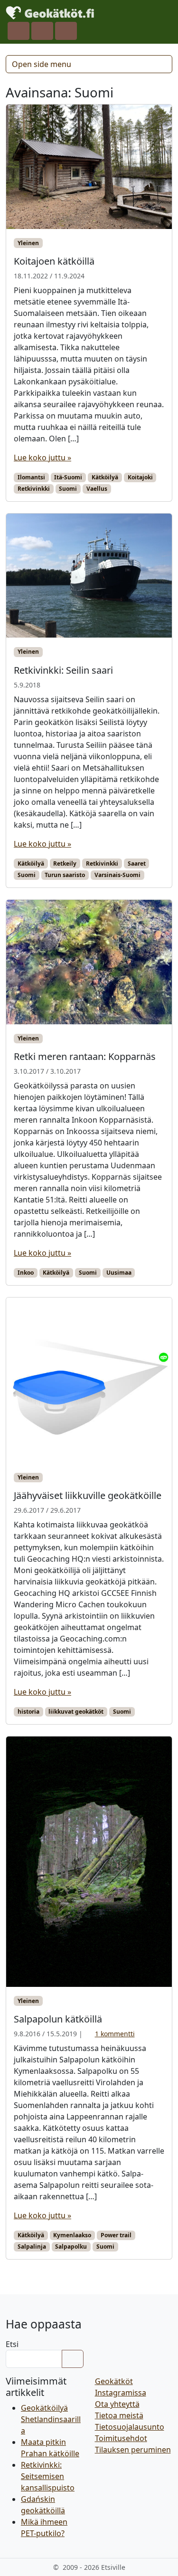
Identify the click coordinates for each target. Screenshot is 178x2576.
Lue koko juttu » (42, 458)
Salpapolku (71, 2247)
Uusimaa (119, 1273)
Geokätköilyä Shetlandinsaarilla (51, 2419)
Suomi (68, 489)
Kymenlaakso (72, 2235)
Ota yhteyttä (117, 2404)
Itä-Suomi (68, 477)
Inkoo (26, 1273)
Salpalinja (32, 2247)
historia (28, 1712)
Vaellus (97, 489)
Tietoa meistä (119, 2415)
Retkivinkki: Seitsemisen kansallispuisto (48, 2476)
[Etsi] (73, 2359)
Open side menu (42, 64)
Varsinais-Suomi (117, 875)
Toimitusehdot (121, 2438)
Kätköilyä (105, 477)
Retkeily (65, 863)
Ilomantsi (31, 477)
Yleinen (28, 243)
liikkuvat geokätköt (76, 1712)
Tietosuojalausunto (130, 2427)
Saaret (137, 863)
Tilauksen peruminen (133, 2450)
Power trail (116, 2235)
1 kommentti (115, 2034)
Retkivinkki (34, 489)
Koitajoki (140, 477)
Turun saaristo (65, 875)
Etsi (12, 2344)
